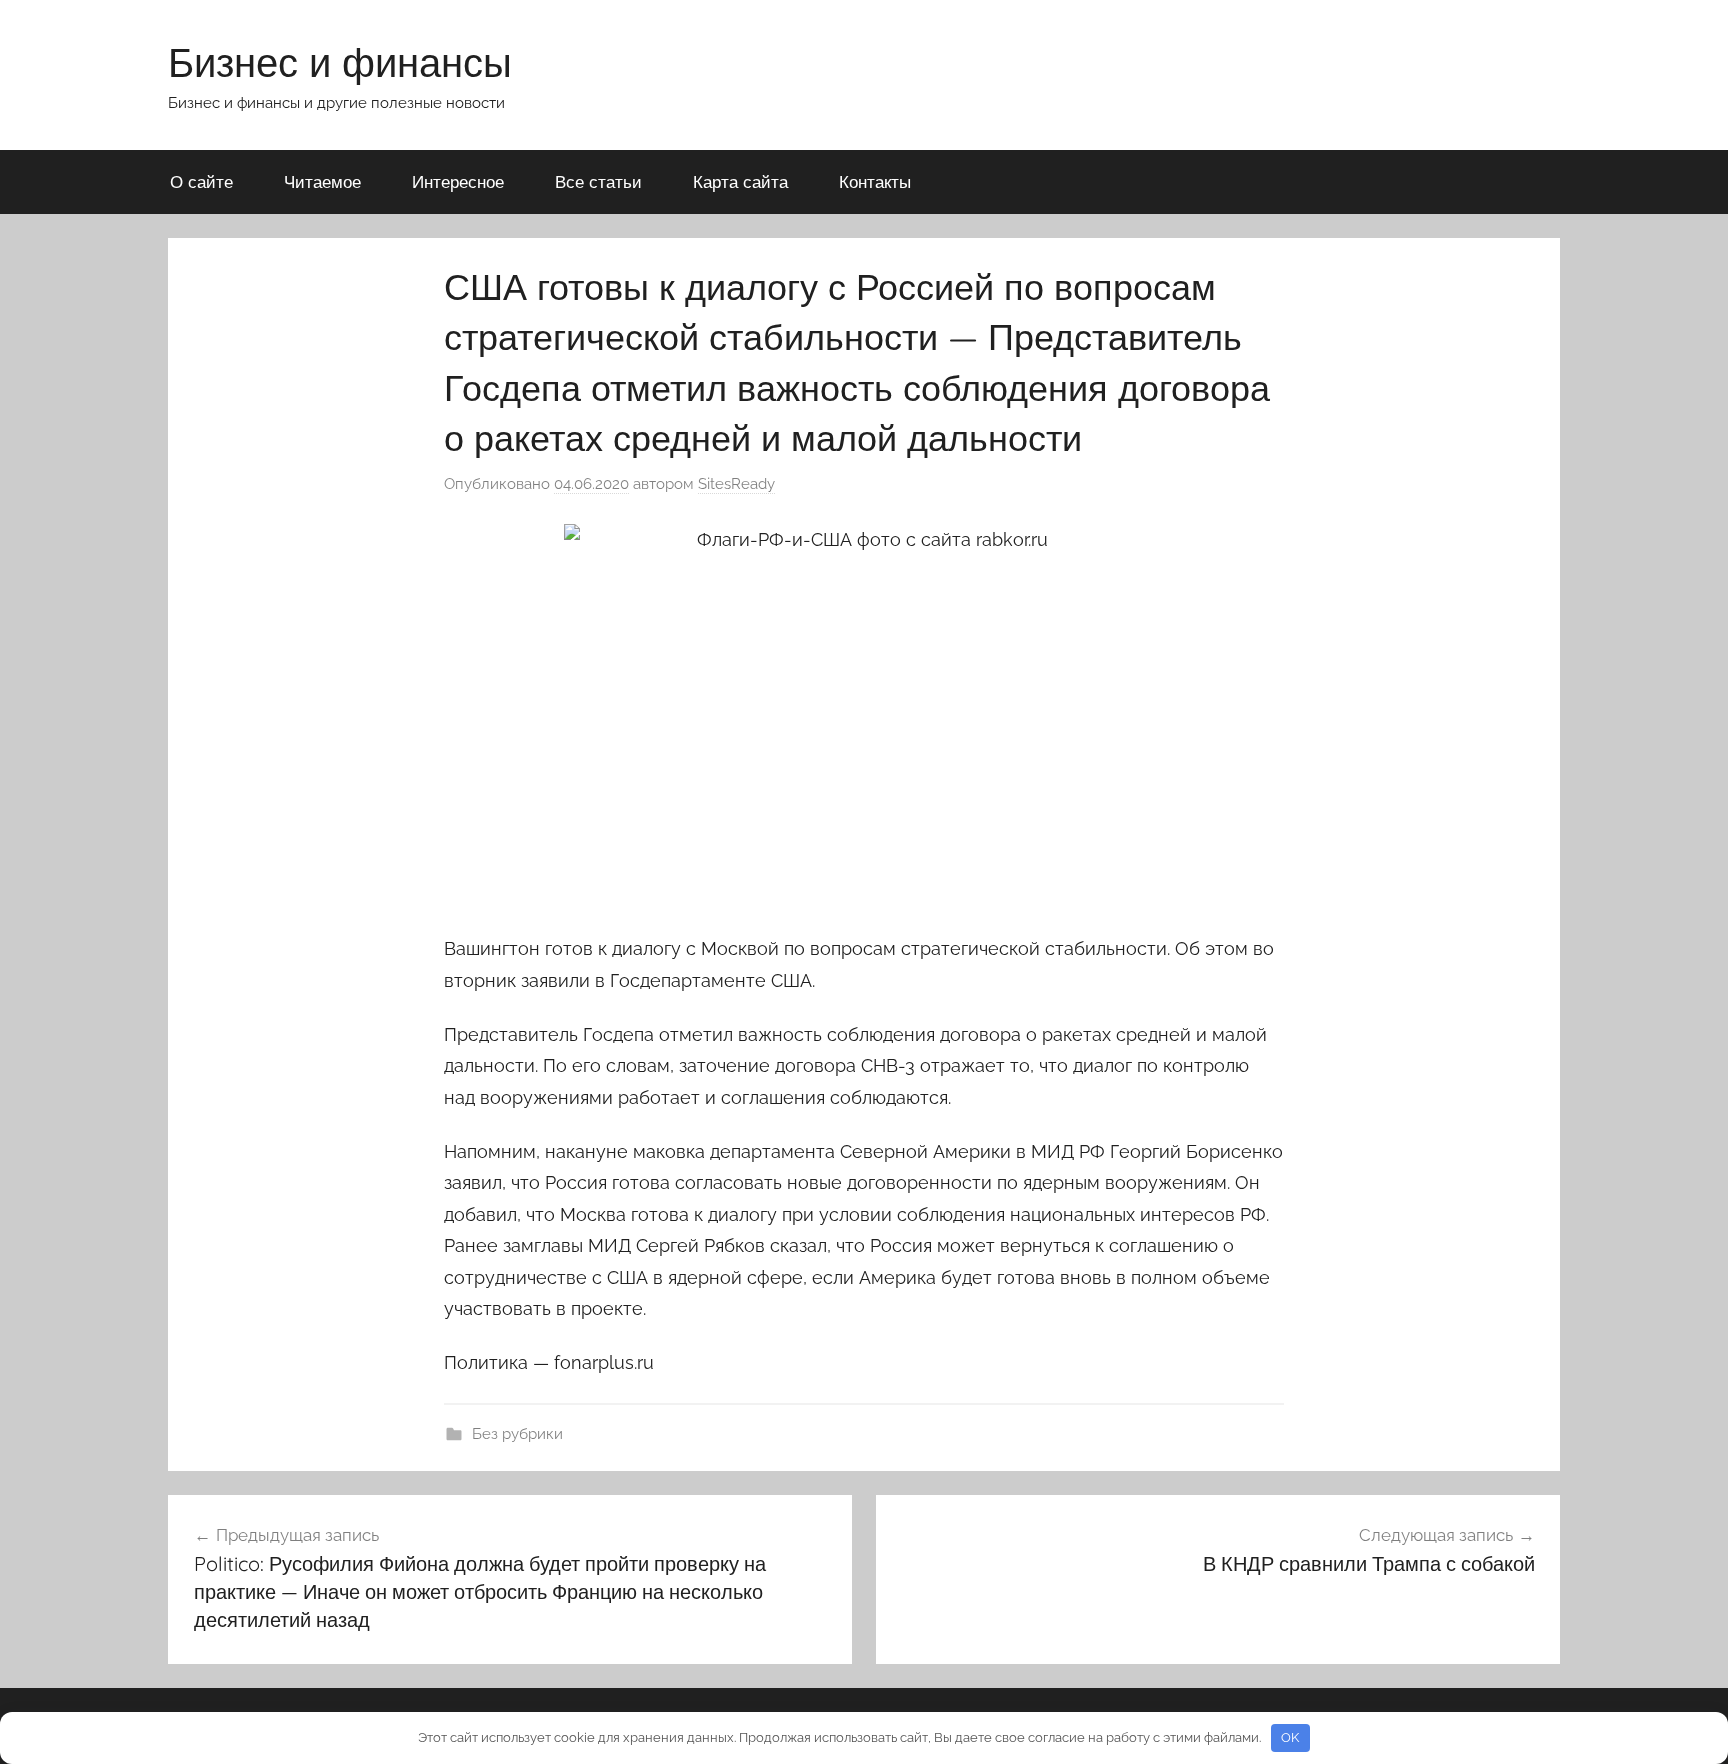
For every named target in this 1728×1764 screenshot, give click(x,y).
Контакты (875, 181)
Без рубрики (517, 1434)
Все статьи (598, 181)
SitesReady (736, 484)
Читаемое (322, 181)
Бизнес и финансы (340, 62)
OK (1290, 1737)
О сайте (201, 181)
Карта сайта (740, 181)
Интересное (458, 181)
